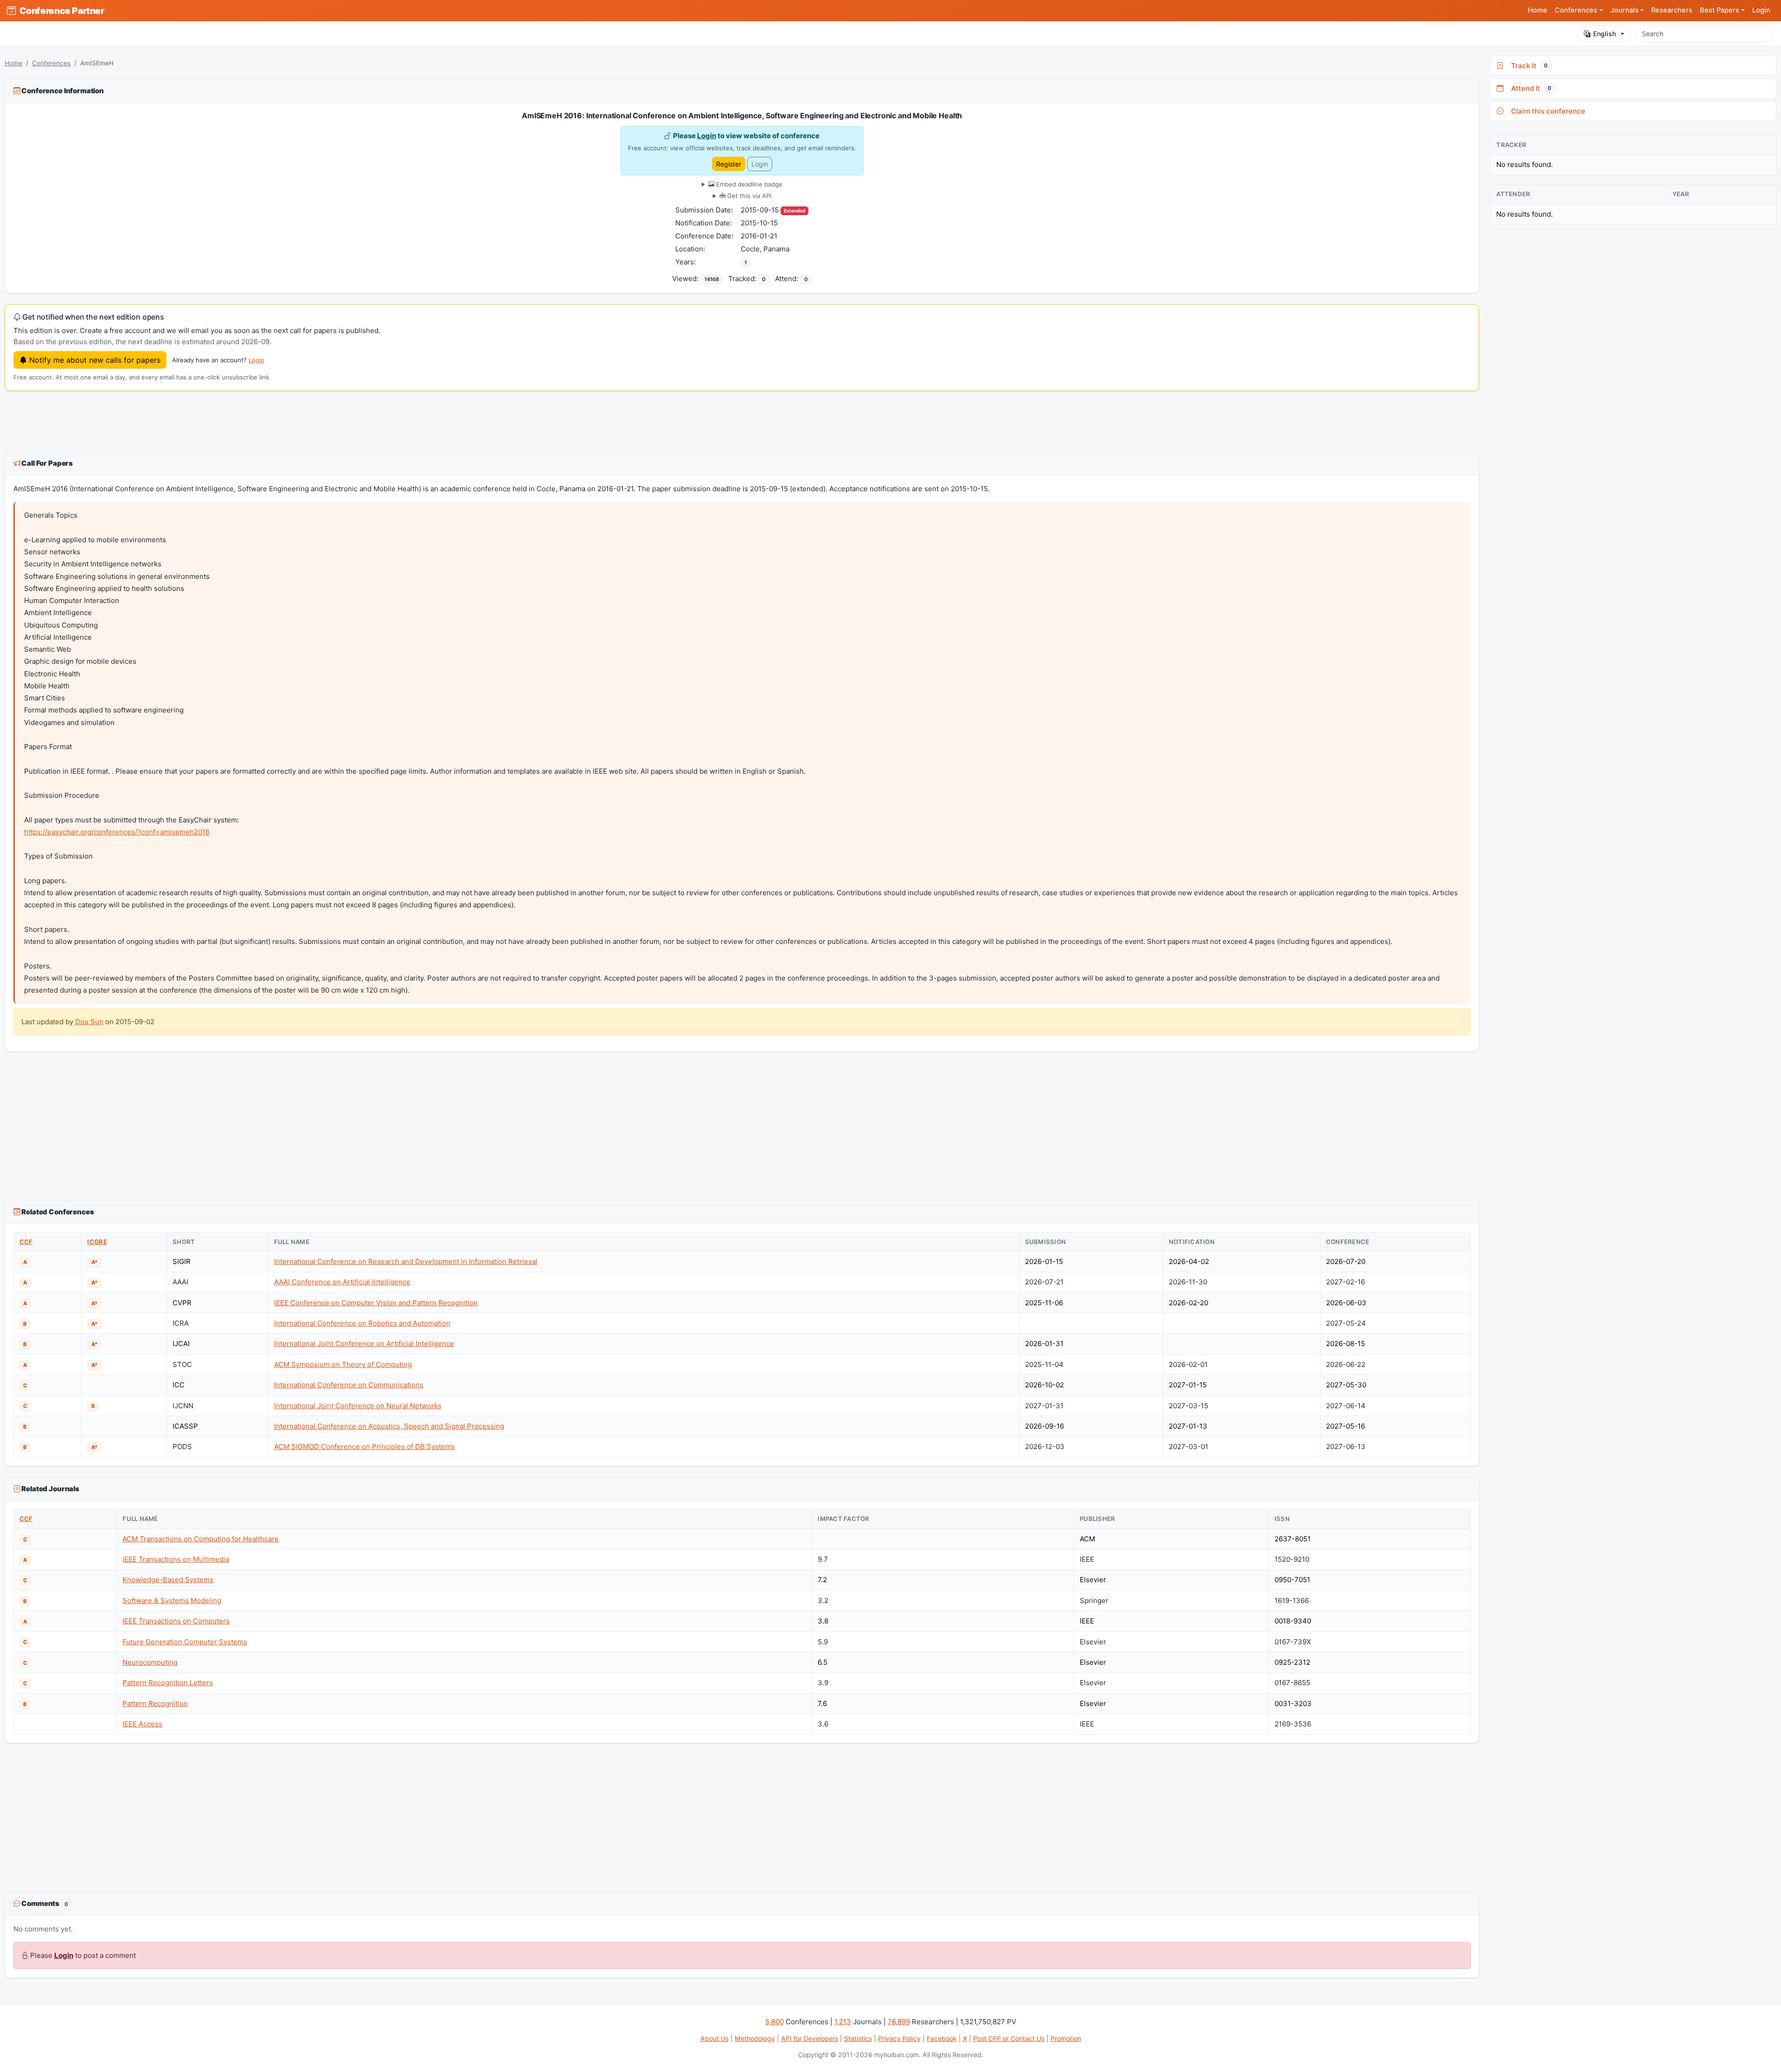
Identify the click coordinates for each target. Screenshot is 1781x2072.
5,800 (775, 2022)
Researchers (1672, 10)
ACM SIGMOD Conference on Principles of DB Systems (365, 1447)
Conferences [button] (1576, 10)
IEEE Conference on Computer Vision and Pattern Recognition (376, 1303)
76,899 (899, 2022)
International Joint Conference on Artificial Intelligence (364, 1344)
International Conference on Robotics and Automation (362, 1323)
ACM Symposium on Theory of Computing (343, 1364)
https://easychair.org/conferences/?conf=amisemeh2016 (117, 832)
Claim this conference (1546, 111)
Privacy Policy (899, 2038)
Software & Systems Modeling (172, 1601)
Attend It (1529, 88)
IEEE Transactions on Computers (176, 1621)
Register (729, 164)
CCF (26, 1242)
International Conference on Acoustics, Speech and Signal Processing (389, 1426)
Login (1761, 10)
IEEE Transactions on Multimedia (176, 1559)
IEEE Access (142, 1724)
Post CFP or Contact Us (1009, 2038)
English (1605, 34)
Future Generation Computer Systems (185, 1642)
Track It (1528, 66)
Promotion (1066, 2038)
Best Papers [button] (1720, 10)
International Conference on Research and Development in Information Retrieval (406, 1261)
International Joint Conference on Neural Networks (358, 1406)
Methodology (755, 2038)
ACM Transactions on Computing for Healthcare (201, 1539)
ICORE (97, 1242)
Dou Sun (89, 1022)
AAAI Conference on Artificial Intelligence (342, 1282)
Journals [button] (1624, 10)
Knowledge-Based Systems (168, 1580)
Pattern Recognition (155, 1703)
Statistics (858, 2038)
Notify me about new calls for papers (94, 360)
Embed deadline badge (748, 184)
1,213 (843, 2022)
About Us (714, 2038)
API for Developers (810, 2038)
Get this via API (748, 196)
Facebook (942, 2038)
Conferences (51, 63)
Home (1538, 10)
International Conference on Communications (349, 1385)
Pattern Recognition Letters (168, 1683)
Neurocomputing (150, 1662)
